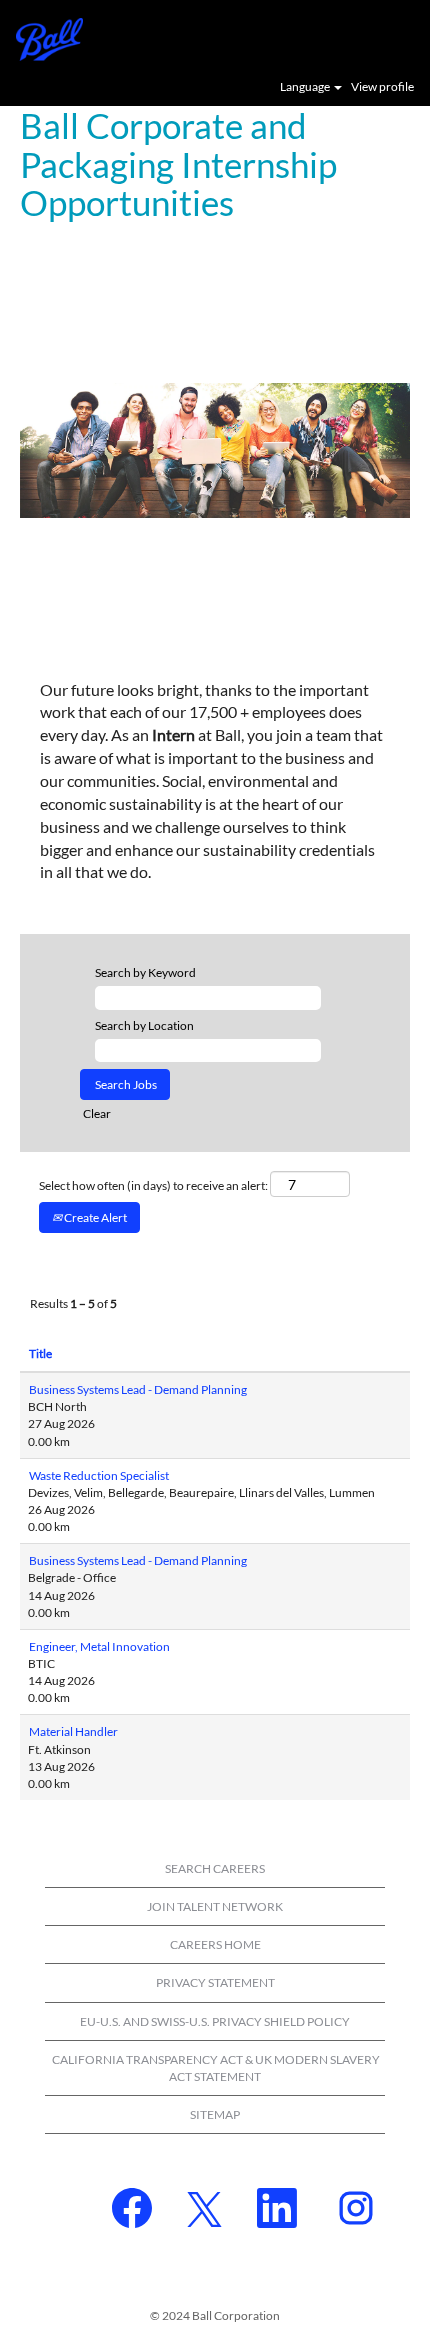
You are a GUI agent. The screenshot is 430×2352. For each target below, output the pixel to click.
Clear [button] (97, 1113)
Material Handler (73, 1731)
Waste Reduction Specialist (99, 1475)
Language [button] (306, 87)
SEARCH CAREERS (215, 1868)
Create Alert (94, 1217)
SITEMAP (215, 2114)
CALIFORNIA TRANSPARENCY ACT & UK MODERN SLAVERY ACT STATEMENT (216, 2068)
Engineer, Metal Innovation (99, 1646)
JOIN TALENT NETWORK (215, 1906)
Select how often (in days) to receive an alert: (153, 1185)
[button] (405, 38)
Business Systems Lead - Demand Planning (138, 1389)
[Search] (355, 37)
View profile (382, 87)
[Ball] (42, 37)
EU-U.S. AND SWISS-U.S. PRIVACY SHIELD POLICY (215, 2021)
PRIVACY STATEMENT (215, 1982)
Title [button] (40, 1353)
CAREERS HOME (215, 1944)
